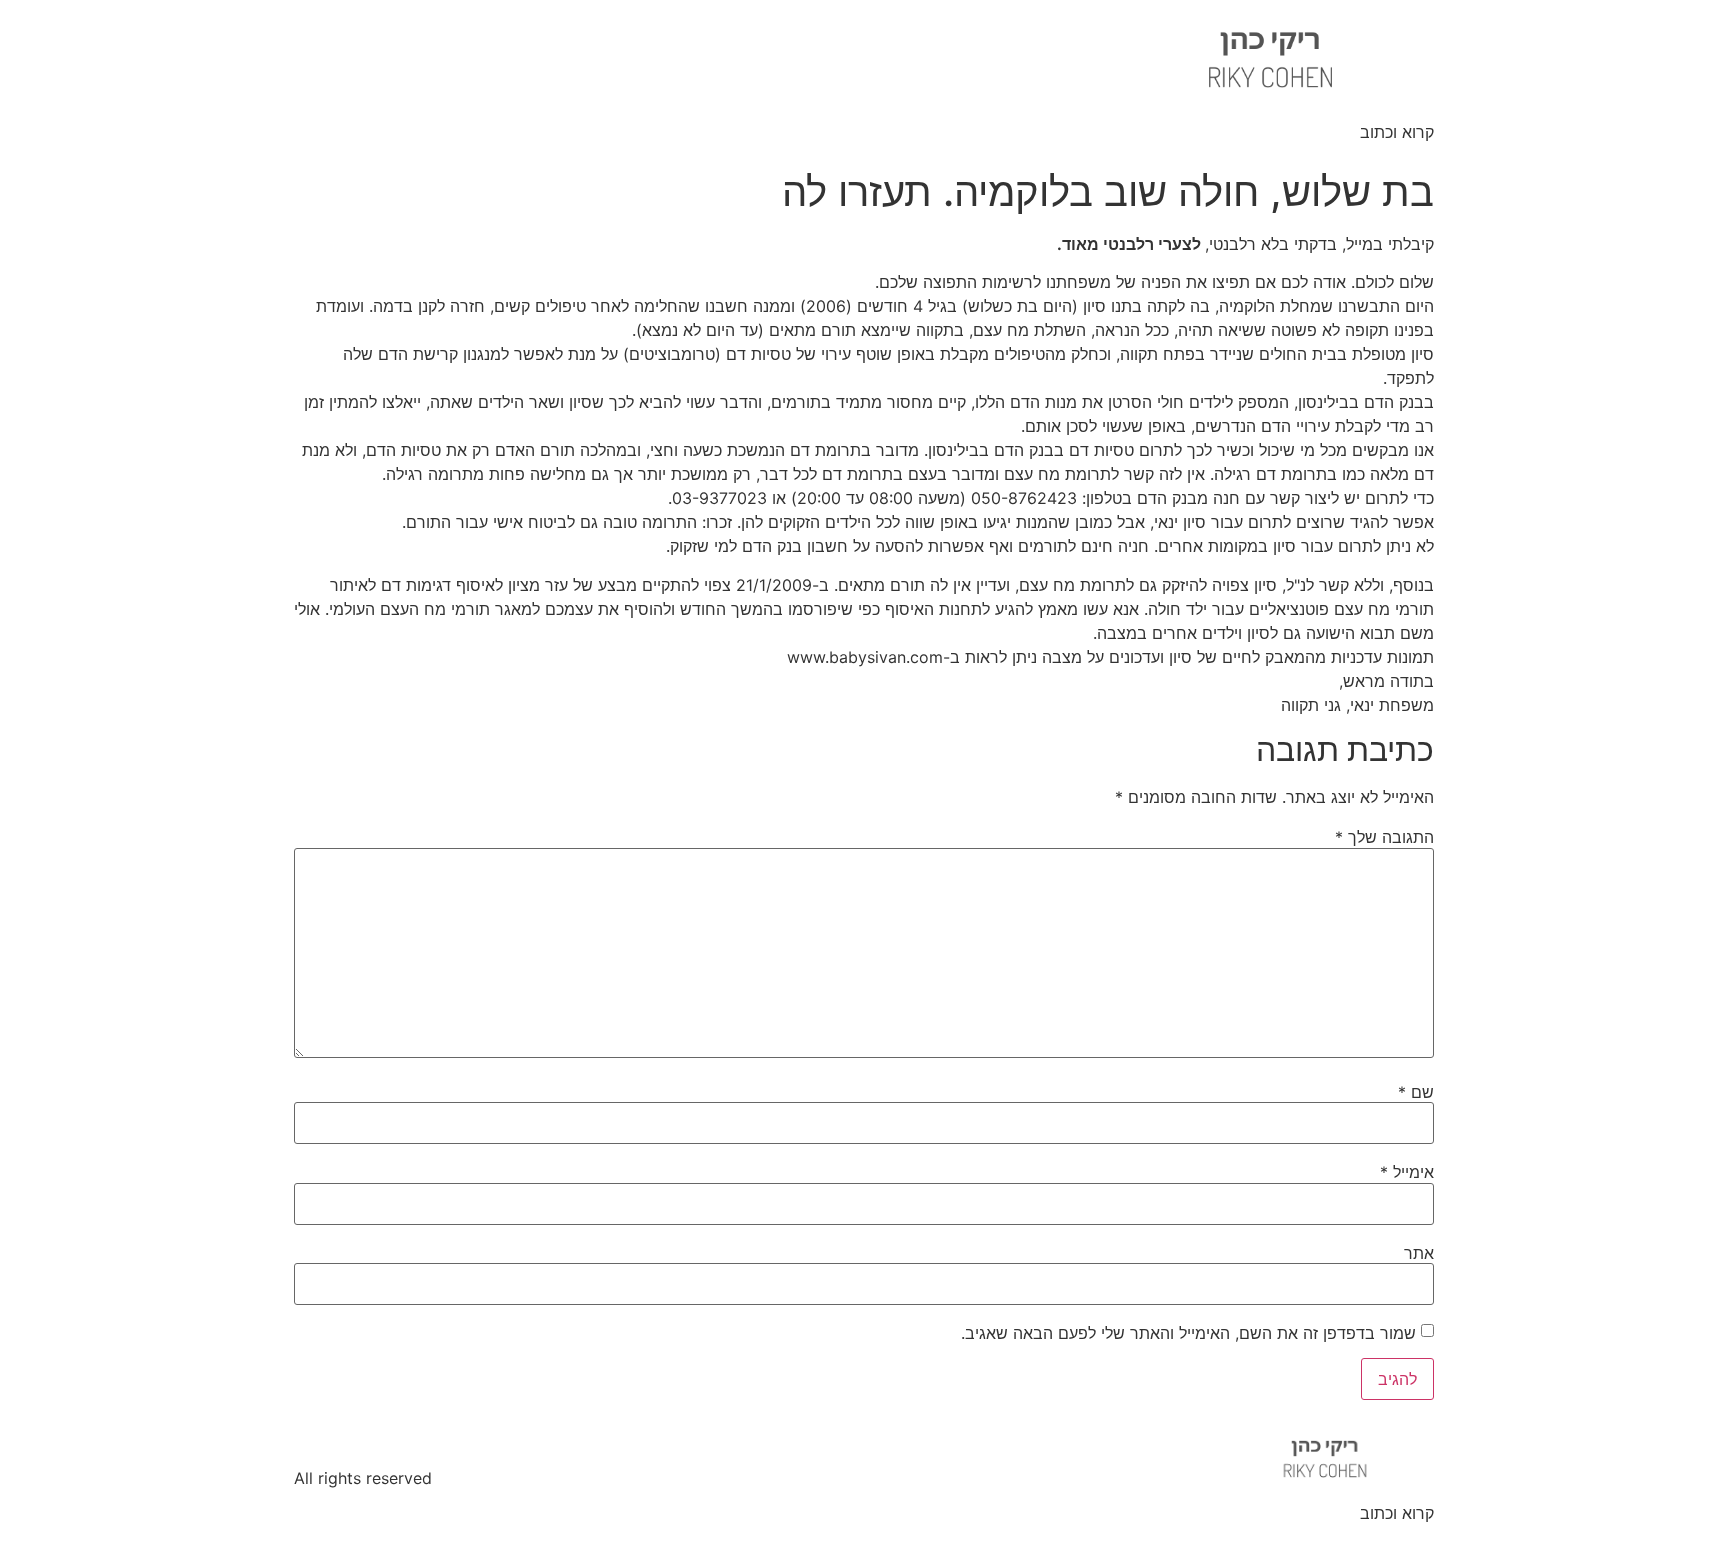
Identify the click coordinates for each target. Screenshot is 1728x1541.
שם (1416, 1092)
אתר (1419, 1253)
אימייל (1407, 1172)
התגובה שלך (1384, 837)
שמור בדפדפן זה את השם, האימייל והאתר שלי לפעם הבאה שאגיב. (1188, 1333)
